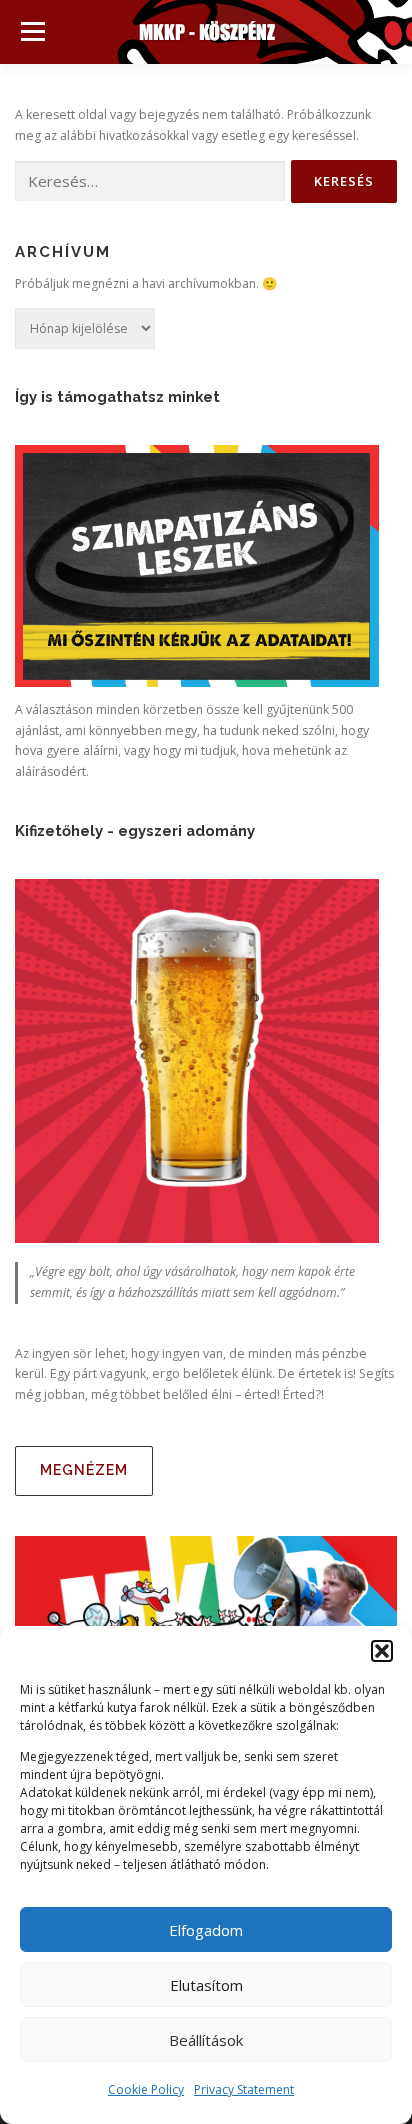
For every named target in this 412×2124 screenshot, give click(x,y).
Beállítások (206, 2040)
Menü (31, 31)
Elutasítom (206, 1985)
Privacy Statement (244, 2089)
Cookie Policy (146, 2089)
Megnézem (84, 1470)
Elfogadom (206, 1930)
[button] (382, 1651)
